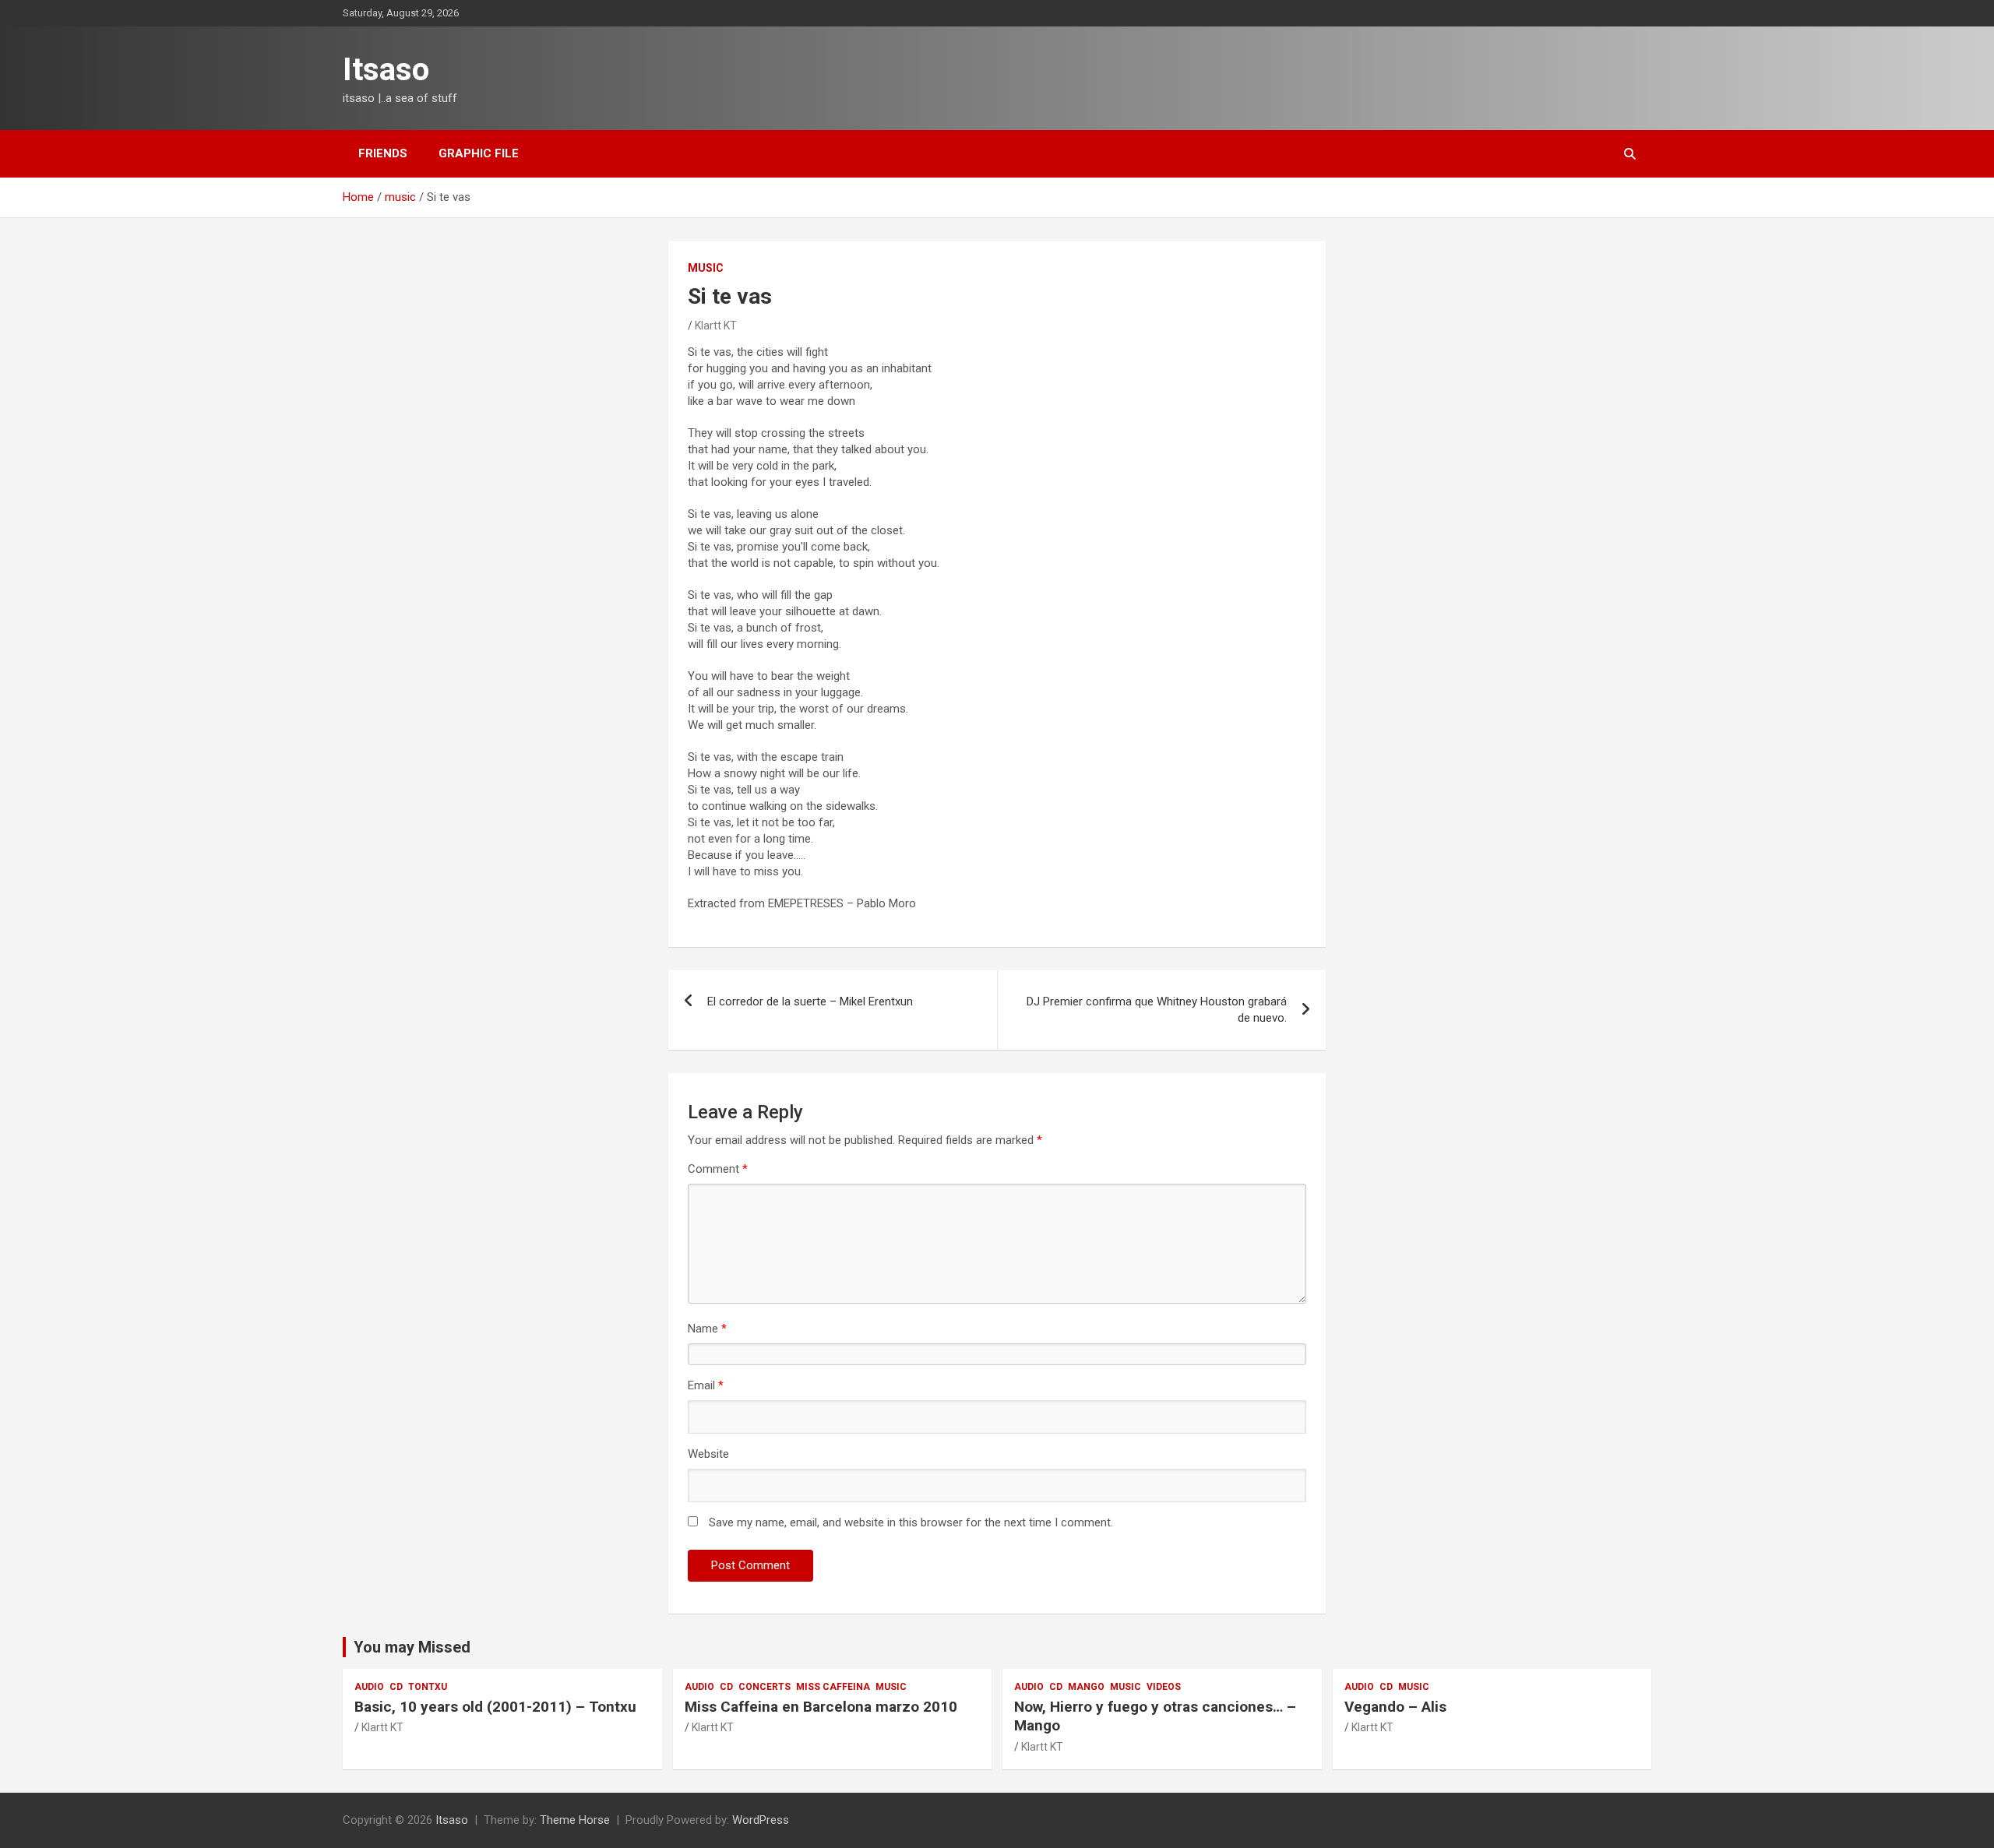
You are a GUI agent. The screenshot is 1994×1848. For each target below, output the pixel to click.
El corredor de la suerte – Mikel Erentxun (810, 1001)
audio (369, 1687)
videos (1164, 1687)
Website (708, 1454)
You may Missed (412, 1647)
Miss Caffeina (833, 1687)
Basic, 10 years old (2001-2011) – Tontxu (495, 1707)
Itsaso (386, 70)
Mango (1086, 1687)
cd (396, 1687)
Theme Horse (575, 1820)
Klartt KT (716, 326)
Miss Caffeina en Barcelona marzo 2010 (821, 1707)
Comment (718, 1169)
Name (707, 1329)
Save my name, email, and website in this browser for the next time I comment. (911, 1522)
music (706, 268)
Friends (383, 153)
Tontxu (428, 1687)
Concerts (764, 1687)
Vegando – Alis (1395, 1707)
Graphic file (479, 153)
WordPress (761, 1820)
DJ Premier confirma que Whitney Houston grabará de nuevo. (1157, 1010)
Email (706, 1385)
